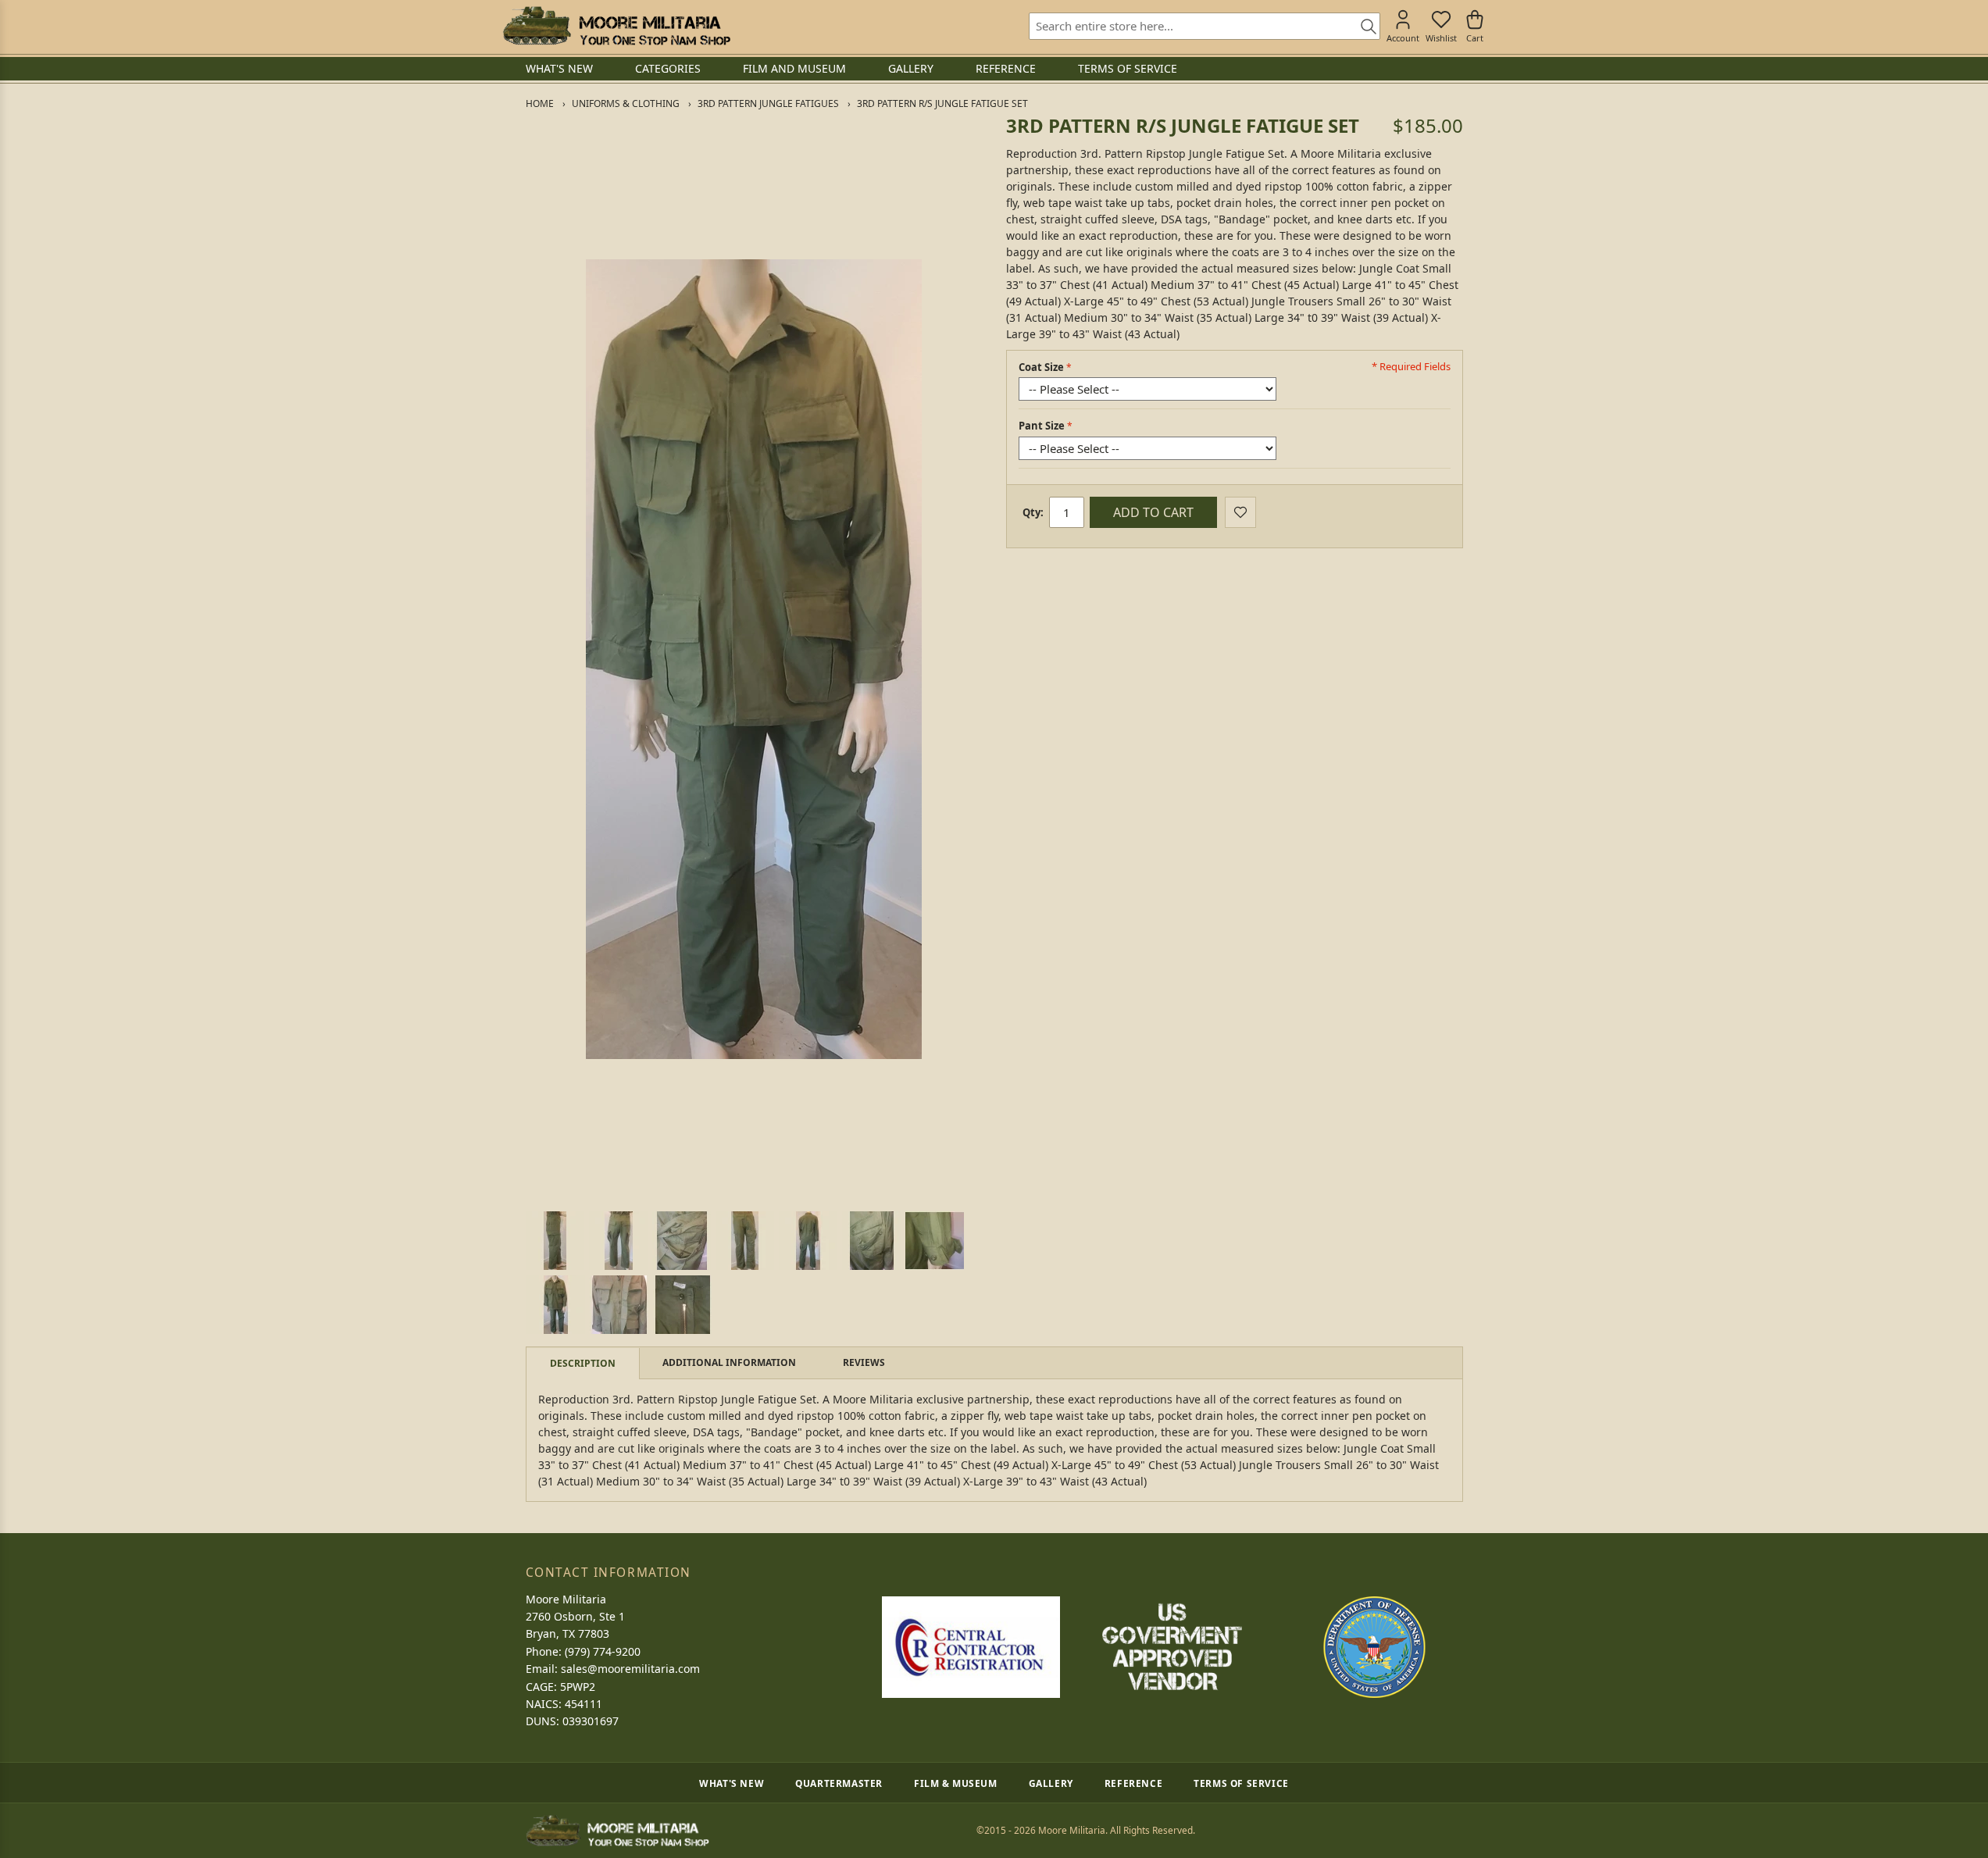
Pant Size (1042, 426)
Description (583, 1363)
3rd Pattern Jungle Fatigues (768, 103)
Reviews (864, 1362)
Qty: (1033, 512)
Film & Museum (956, 1783)
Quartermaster (839, 1783)
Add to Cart (1153, 512)
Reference (1133, 1783)
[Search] (1363, 27)
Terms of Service (1241, 1783)
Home (540, 103)
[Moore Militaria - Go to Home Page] (617, 26)
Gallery (1051, 1783)
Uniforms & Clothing (626, 103)
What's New (732, 1783)
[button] (555, 1241)
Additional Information (729, 1362)
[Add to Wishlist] (1240, 512)
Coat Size (1041, 367)
